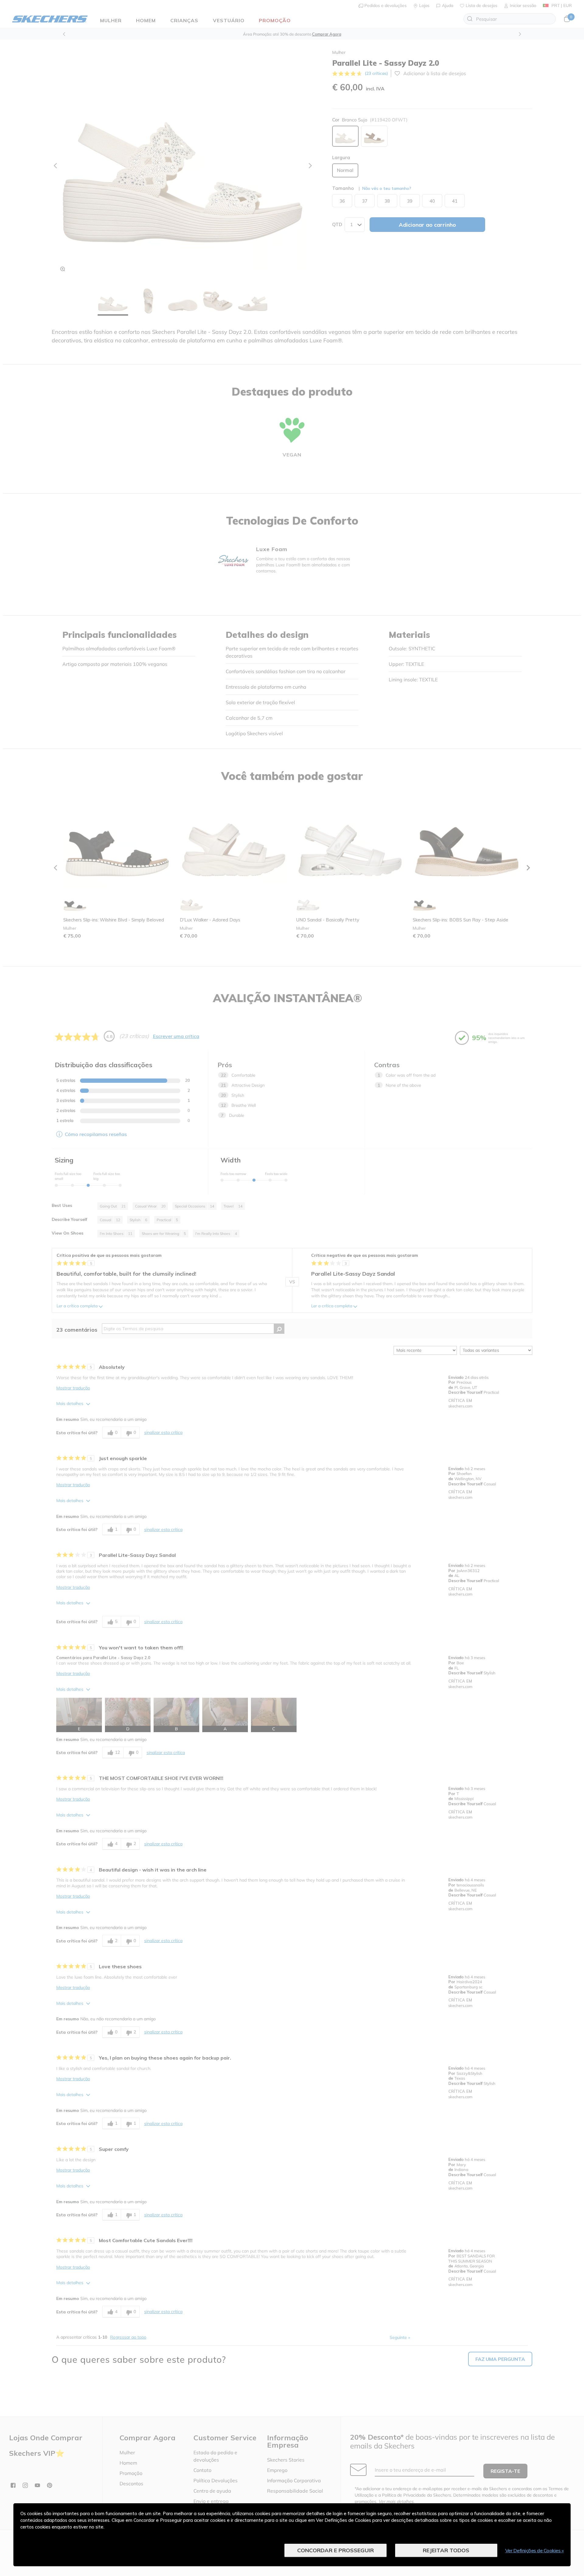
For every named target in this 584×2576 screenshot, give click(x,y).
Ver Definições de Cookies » (535, 2550)
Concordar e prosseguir (335, 2550)
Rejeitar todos (446, 2550)
